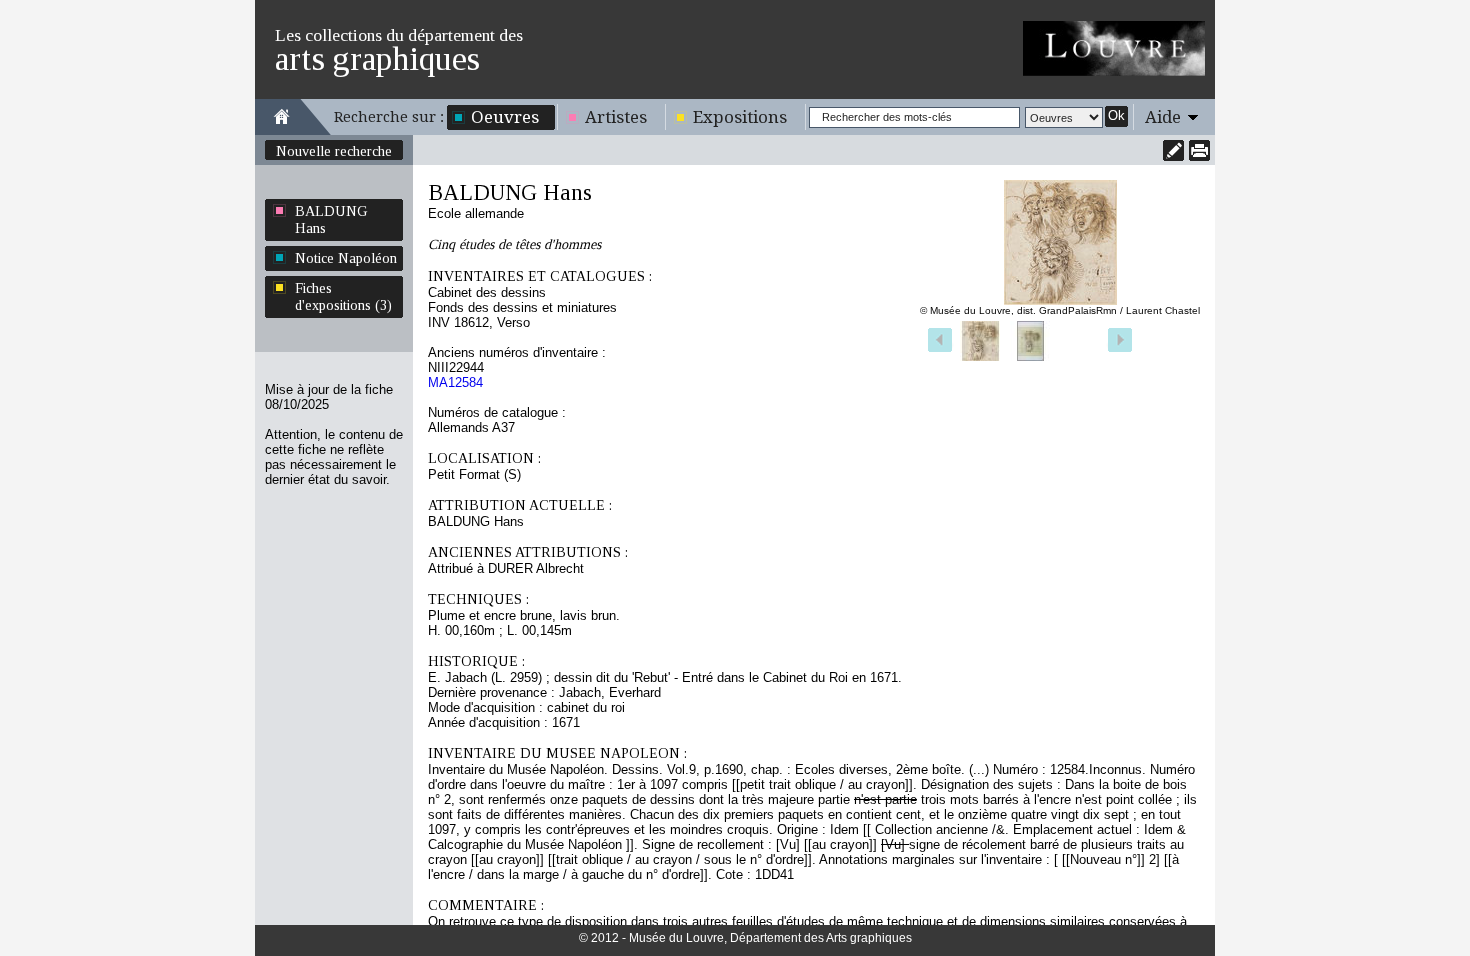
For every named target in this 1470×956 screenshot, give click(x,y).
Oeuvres (505, 117)
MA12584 (455, 382)
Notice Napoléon (346, 258)
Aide (1163, 117)
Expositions (740, 117)
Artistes (616, 117)
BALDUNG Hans (331, 219)
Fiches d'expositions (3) (343, 296)
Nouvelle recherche (334, 151)
